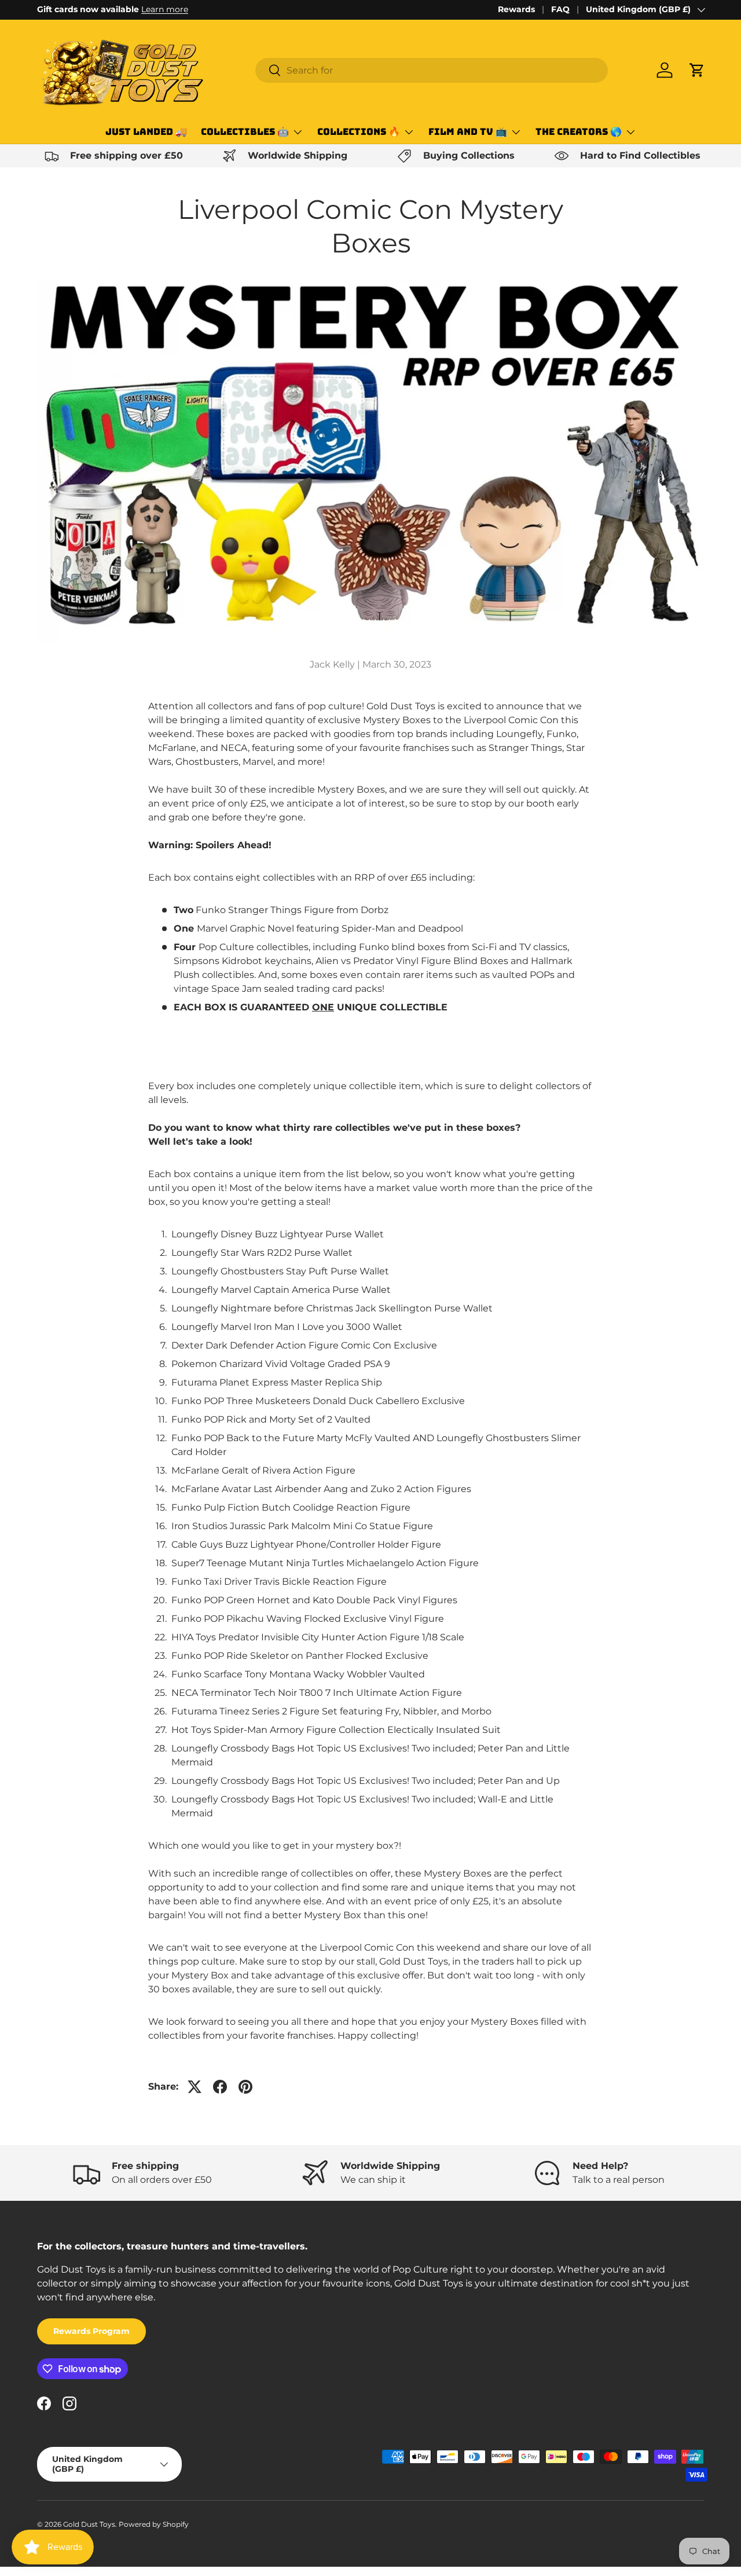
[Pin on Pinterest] (245, 2087)
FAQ (560, 9)
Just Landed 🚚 (146, 132)
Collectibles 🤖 (245, 132)
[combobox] (432, 70)
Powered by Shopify (154, 2524)
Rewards (516, 9)
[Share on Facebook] (220, 2087)
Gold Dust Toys (89, 2524)
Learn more (165, 9)
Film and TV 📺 (468, 132)
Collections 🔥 (359, 132)
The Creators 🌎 (579, 132)
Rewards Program (91, 2331)
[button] (697, 70)
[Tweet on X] (195, 2087)
